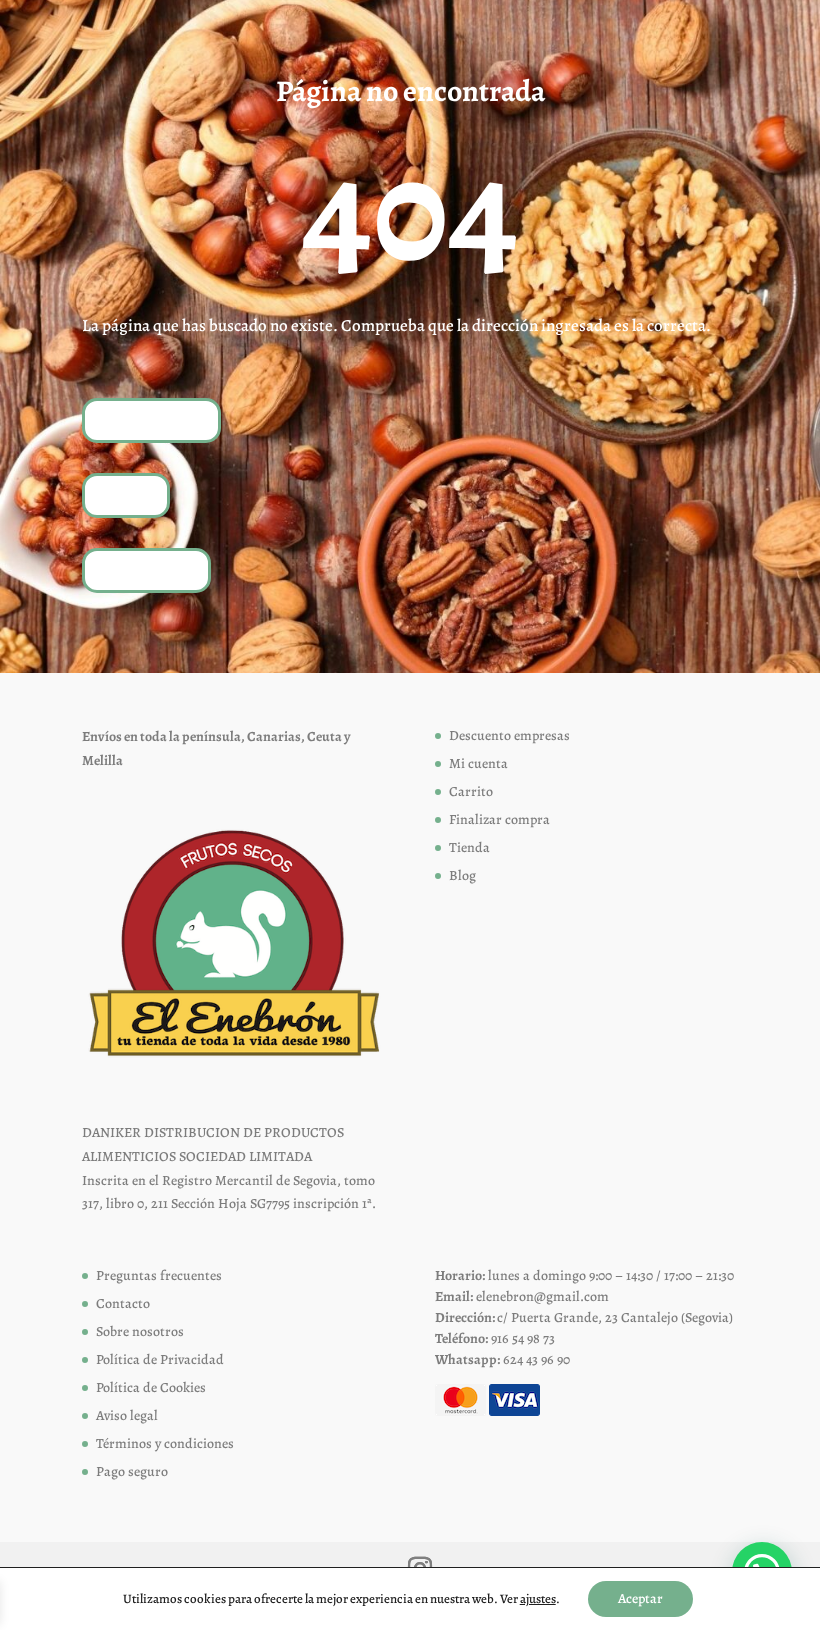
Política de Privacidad (160, 1359)
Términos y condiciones (165, 1443)
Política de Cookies (151, 1387)
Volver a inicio (151, 419)
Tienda (126, 494)
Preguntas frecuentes (159, 1275)
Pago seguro (132, 1471)
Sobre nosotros (140, 1331)
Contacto (123, 1303)
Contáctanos (146, 569)
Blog (462, 875)
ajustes (538, 1598)
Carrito (471, 791)
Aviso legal (127, 1415)
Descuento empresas (509, 735)
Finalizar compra (499, 819)
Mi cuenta (478, 763)
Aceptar (640, 1598)
